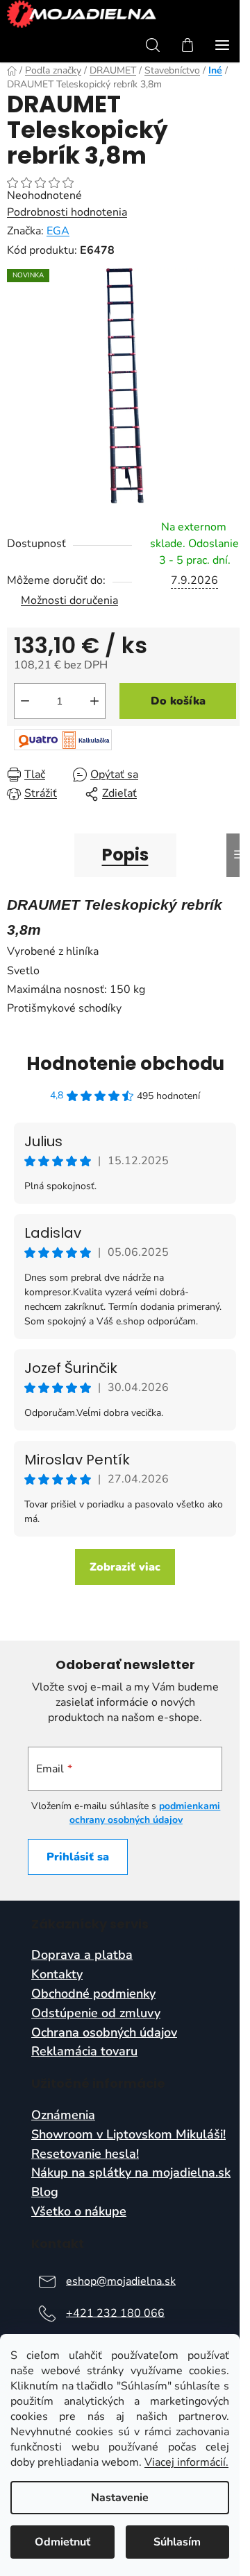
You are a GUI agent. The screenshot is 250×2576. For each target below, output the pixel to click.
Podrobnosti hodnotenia (67, 212)
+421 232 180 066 (115, 2313)
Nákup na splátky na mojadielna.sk (131, 2173)
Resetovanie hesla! (85, 2154)
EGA (58, 231)
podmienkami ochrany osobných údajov (145, 1813)
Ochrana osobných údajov (104, 2033)
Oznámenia (63, 2116)
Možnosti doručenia (69, 600)
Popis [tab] (125, 855)
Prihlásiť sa (78, 1857)
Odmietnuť (62, 2542)
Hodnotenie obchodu (125, 1064)
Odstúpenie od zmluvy (96, 2014)
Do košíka (178, 701)
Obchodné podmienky (93, 1994)
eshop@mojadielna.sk (121, 2281)
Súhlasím (177, 2542)
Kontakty (57, 1975)
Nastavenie (120, 2498)
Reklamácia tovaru (84, 2052)
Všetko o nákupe (79, 2212)
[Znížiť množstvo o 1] (25, 701)
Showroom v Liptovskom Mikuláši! (128, 2135)
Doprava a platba (82, 1955)
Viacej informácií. (186, 2462)
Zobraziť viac (125, 1567)
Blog (45, 2193)
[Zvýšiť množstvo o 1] (94, 701)
